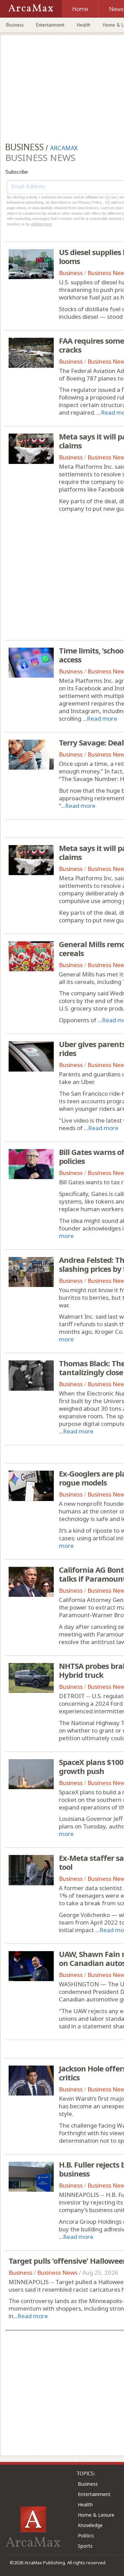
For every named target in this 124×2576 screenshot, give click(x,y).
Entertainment (50, 25)
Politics (86, 2536)
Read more (102, 718)
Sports (85, 2546)
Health (84, 25)
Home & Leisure (96, 2515)
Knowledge (90, 2525)
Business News (57, 2273)
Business (15, 25)
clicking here (42, 224)
